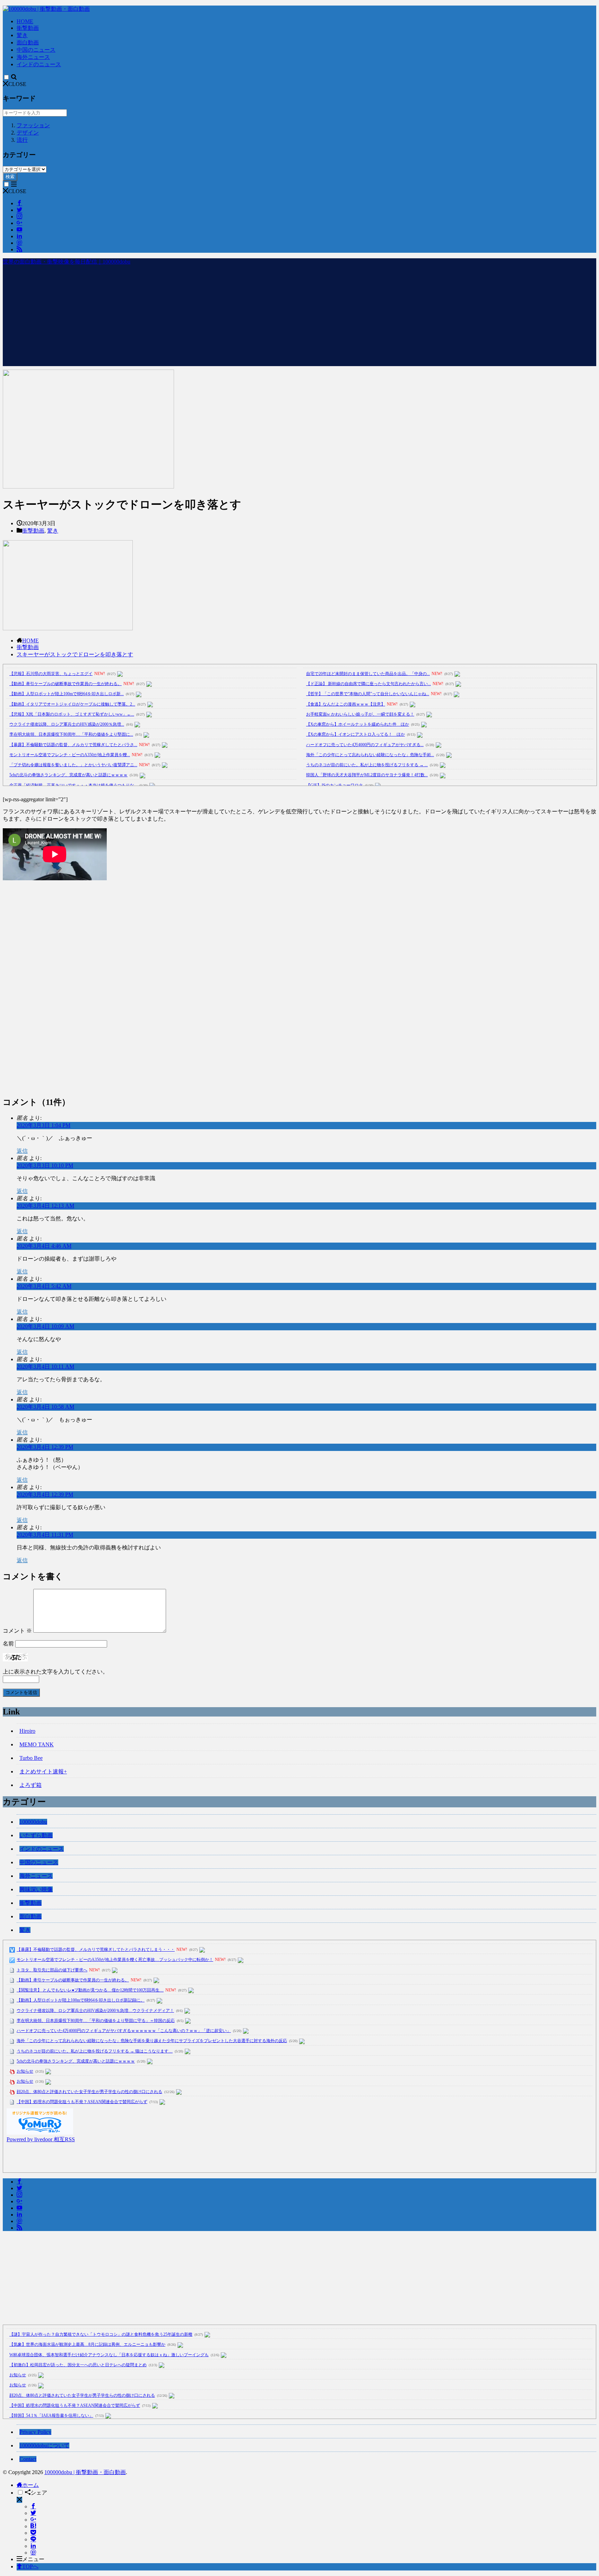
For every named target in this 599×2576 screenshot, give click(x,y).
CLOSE (17, 84)
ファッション (33, 125)
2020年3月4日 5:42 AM (44, 1286)
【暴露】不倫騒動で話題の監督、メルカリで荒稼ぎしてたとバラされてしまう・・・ (96, 1950)
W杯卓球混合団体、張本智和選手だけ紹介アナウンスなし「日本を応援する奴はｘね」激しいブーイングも (109, 2355)
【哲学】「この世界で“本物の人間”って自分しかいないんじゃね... (368, 694)
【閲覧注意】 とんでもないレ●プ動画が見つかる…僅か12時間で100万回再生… (90, 1990)
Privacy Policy (35, 2432)
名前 (8, 1644)
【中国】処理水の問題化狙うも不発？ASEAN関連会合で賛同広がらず (82, 2102)
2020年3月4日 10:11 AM (45, 1367)
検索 (10, 177)
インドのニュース (39, 64)
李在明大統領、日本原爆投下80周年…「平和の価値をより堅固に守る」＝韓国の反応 (96, 2021)
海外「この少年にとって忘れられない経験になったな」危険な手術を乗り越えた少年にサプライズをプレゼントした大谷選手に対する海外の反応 (152, 2041)
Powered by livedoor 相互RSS (41, 2139)
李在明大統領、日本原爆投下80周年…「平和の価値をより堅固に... (71, 734)
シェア (39, 2493)
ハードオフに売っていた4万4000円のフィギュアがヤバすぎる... (365, 745)
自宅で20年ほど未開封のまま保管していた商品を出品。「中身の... (368, 674)
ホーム (31, 2485)
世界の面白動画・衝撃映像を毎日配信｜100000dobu (67, 262)
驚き (22, 35)
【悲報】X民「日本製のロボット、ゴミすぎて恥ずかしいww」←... (72, 714)
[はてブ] (33, 2526)
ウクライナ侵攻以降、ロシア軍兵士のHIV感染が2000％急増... (67, 724)
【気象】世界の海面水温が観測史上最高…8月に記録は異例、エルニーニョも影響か (87, 2344)
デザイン (28, 133)
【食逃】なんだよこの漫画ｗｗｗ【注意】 (346, 704)
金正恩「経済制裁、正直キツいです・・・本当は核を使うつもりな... (73, 785)
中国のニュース (36, 50)
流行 (22, 140)
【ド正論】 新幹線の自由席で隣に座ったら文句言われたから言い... (368, 684)
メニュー (33, 2559)
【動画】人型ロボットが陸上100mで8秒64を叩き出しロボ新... (67, 694)
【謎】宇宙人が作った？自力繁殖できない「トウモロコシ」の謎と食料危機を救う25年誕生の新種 (101, 2334)
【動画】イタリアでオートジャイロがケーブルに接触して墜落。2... (72, 704)
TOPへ (30, 2566)
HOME (25, 21)
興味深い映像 (36, 1889)
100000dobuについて (44, 2445)
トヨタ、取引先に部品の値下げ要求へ (52, 1970)
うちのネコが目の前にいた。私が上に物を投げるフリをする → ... (367, 765)
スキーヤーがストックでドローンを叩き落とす (75, 654)
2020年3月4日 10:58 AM (45, 1407)
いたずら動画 (36, 1835)
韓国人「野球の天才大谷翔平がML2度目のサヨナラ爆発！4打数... (367, 775)
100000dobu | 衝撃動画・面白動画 (85, 2472)
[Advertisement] (299, 318)
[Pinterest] (33, 2553)
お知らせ (25, 2071)
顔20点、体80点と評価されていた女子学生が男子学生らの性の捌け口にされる (89, 2092)
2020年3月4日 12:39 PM (45, 1447)
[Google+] (33, 2520)
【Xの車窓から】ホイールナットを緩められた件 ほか (358, 724)
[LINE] (33, 2539)
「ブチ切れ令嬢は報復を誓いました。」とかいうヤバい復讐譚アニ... (73, 765)
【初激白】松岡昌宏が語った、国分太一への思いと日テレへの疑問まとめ (78, 2365)
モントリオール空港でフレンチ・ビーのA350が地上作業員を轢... (70, 755)
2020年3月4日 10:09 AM (45, 1326)
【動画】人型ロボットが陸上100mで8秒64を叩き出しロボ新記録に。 (81, 2000)
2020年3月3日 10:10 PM (45, 1165)
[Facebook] (33, 2506)
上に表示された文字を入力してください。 (55, 1672)
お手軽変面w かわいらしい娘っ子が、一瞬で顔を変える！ (360, 714)
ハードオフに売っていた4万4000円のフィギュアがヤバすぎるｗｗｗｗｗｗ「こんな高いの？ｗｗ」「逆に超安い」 (124, 2031)
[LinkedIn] (33, 2546)
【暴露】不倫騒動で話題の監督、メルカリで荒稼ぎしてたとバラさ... (73, 745)
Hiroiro (27, 1731)
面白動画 (28, 42)
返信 (22, 1151)
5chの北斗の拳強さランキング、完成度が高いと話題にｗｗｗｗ (68, 775)
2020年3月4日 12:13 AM (45, 1206)
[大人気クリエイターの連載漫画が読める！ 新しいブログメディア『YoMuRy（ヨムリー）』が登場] (40, 2133)
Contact (28, 2459)
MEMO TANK (37, 1744)
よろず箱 (31, 1785)
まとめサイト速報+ (43, 1771)
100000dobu (33, 1822)
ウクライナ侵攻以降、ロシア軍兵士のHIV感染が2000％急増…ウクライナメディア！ (95, 2011)
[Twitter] (33, 2513)
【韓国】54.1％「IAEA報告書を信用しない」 (51, 2415)
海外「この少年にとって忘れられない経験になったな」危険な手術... (370, 755)
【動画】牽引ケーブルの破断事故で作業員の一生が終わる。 (66, 684)
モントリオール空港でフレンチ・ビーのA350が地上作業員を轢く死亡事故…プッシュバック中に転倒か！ (115, 1960)
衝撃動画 (28, 28)
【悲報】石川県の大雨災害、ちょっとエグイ (51, 674)
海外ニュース (33, 57)
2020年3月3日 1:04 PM (44, 1125)
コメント (17, 1631)
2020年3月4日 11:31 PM (45, 1535)
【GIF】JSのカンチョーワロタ (335, 785)
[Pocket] (33, 2533)
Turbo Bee (31, 1758)
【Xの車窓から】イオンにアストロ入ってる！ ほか (355, 734)
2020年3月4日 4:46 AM (44, 1246)
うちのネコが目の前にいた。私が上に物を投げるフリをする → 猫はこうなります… (95, 2051)
